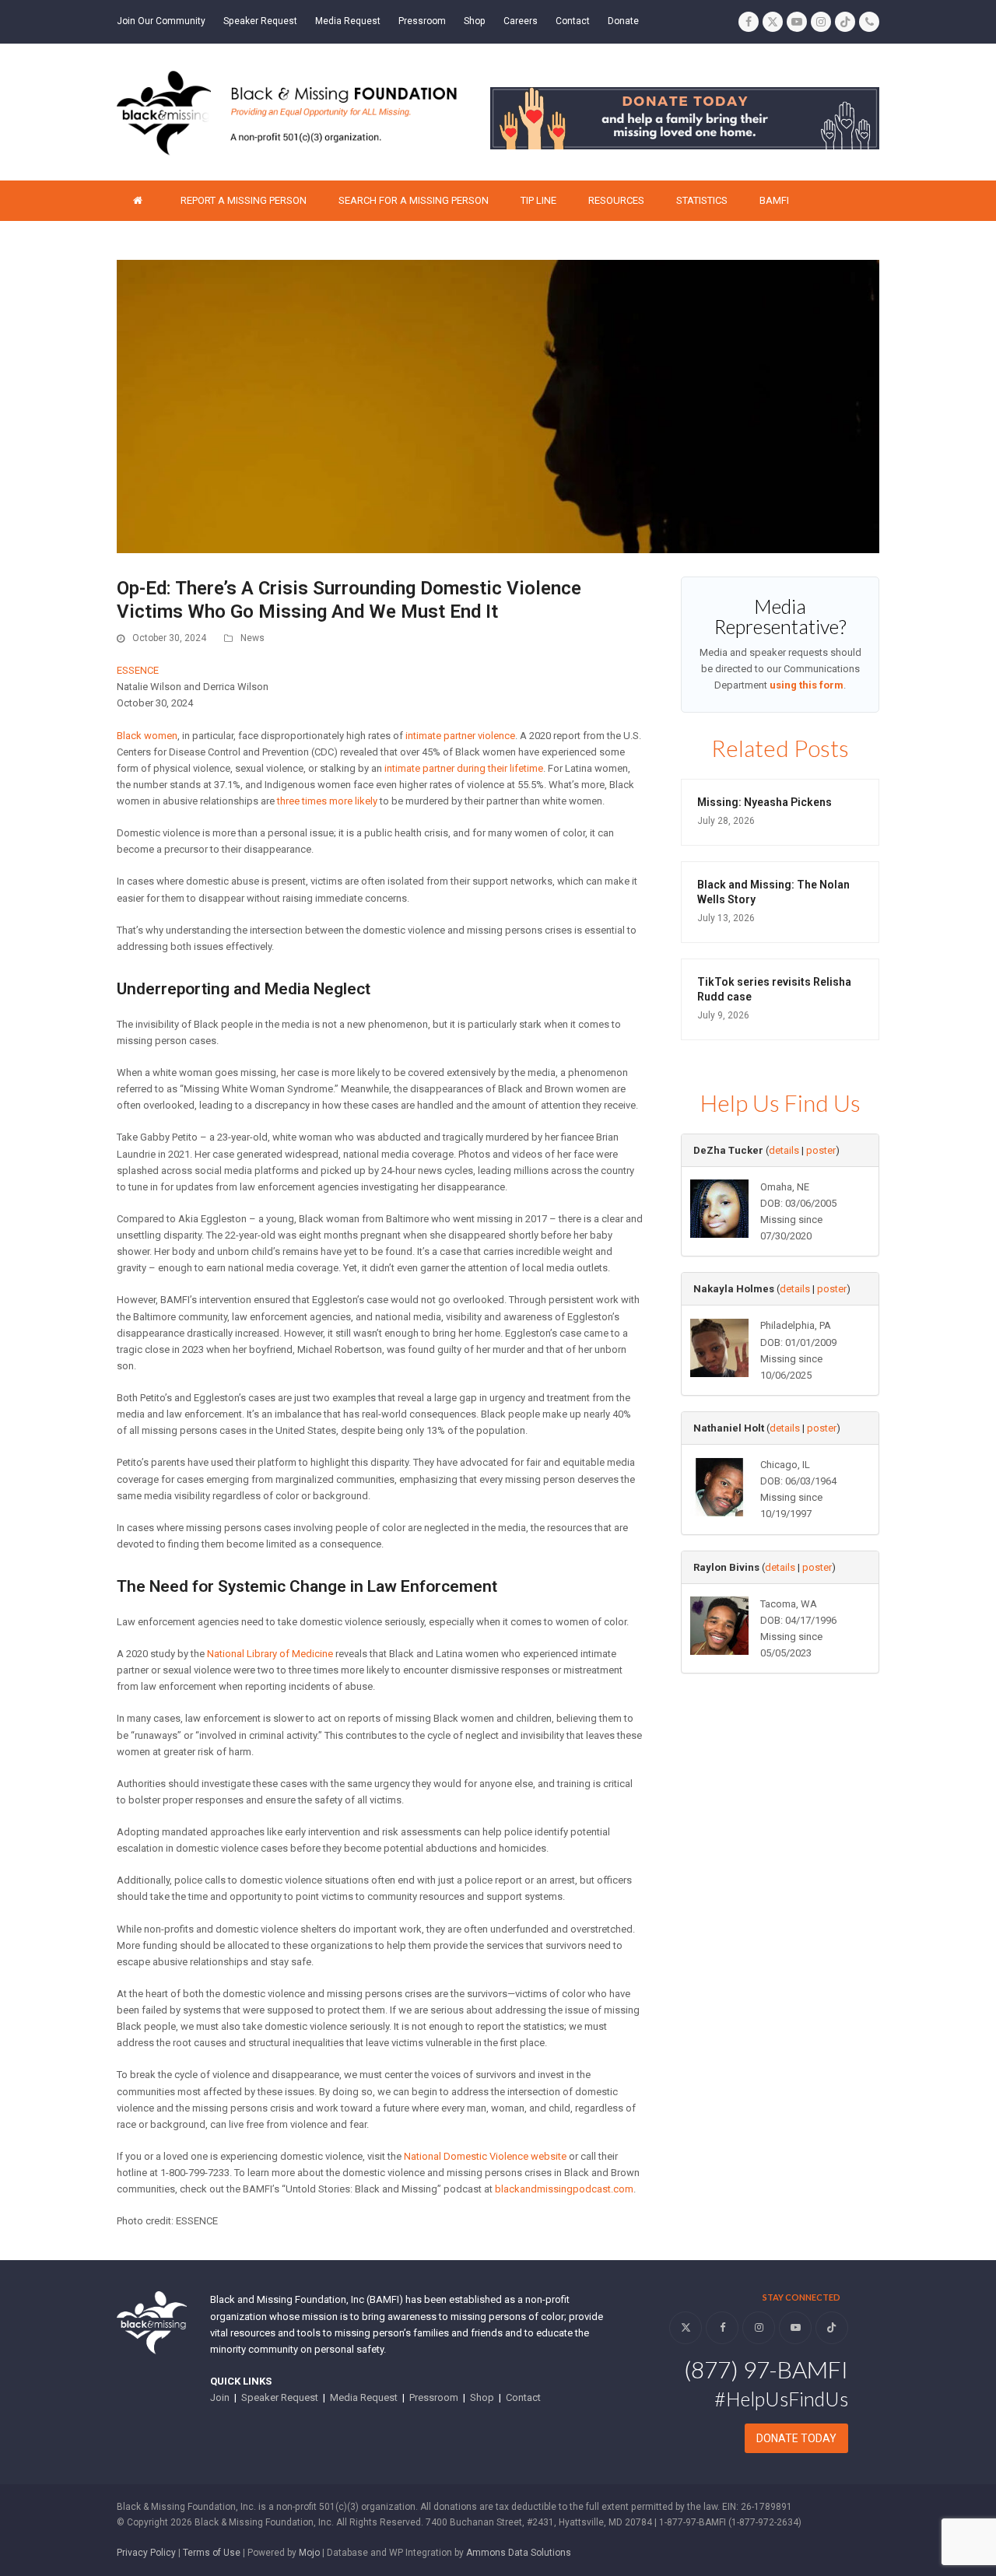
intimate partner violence (460, 736)
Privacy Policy (146, 2553)
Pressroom (434, 2397)
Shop (482, 2397)
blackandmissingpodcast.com (564, 2189)
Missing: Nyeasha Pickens (765, 802)
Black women (147, 736)
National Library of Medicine (270, 1654)
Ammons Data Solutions (519, 2553)
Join (220, 2397)
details (784, 1150)
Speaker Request (280, 2397)
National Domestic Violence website (485, 2156)
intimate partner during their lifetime (464, 768)
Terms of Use (212, 2553)
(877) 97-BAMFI (766, 2369)
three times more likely (327, 801)
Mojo (309, 2553)
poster (821, 1150)
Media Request (364, 2397)
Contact (523, 2397)
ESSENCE (138, 670)
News (253, 638)
